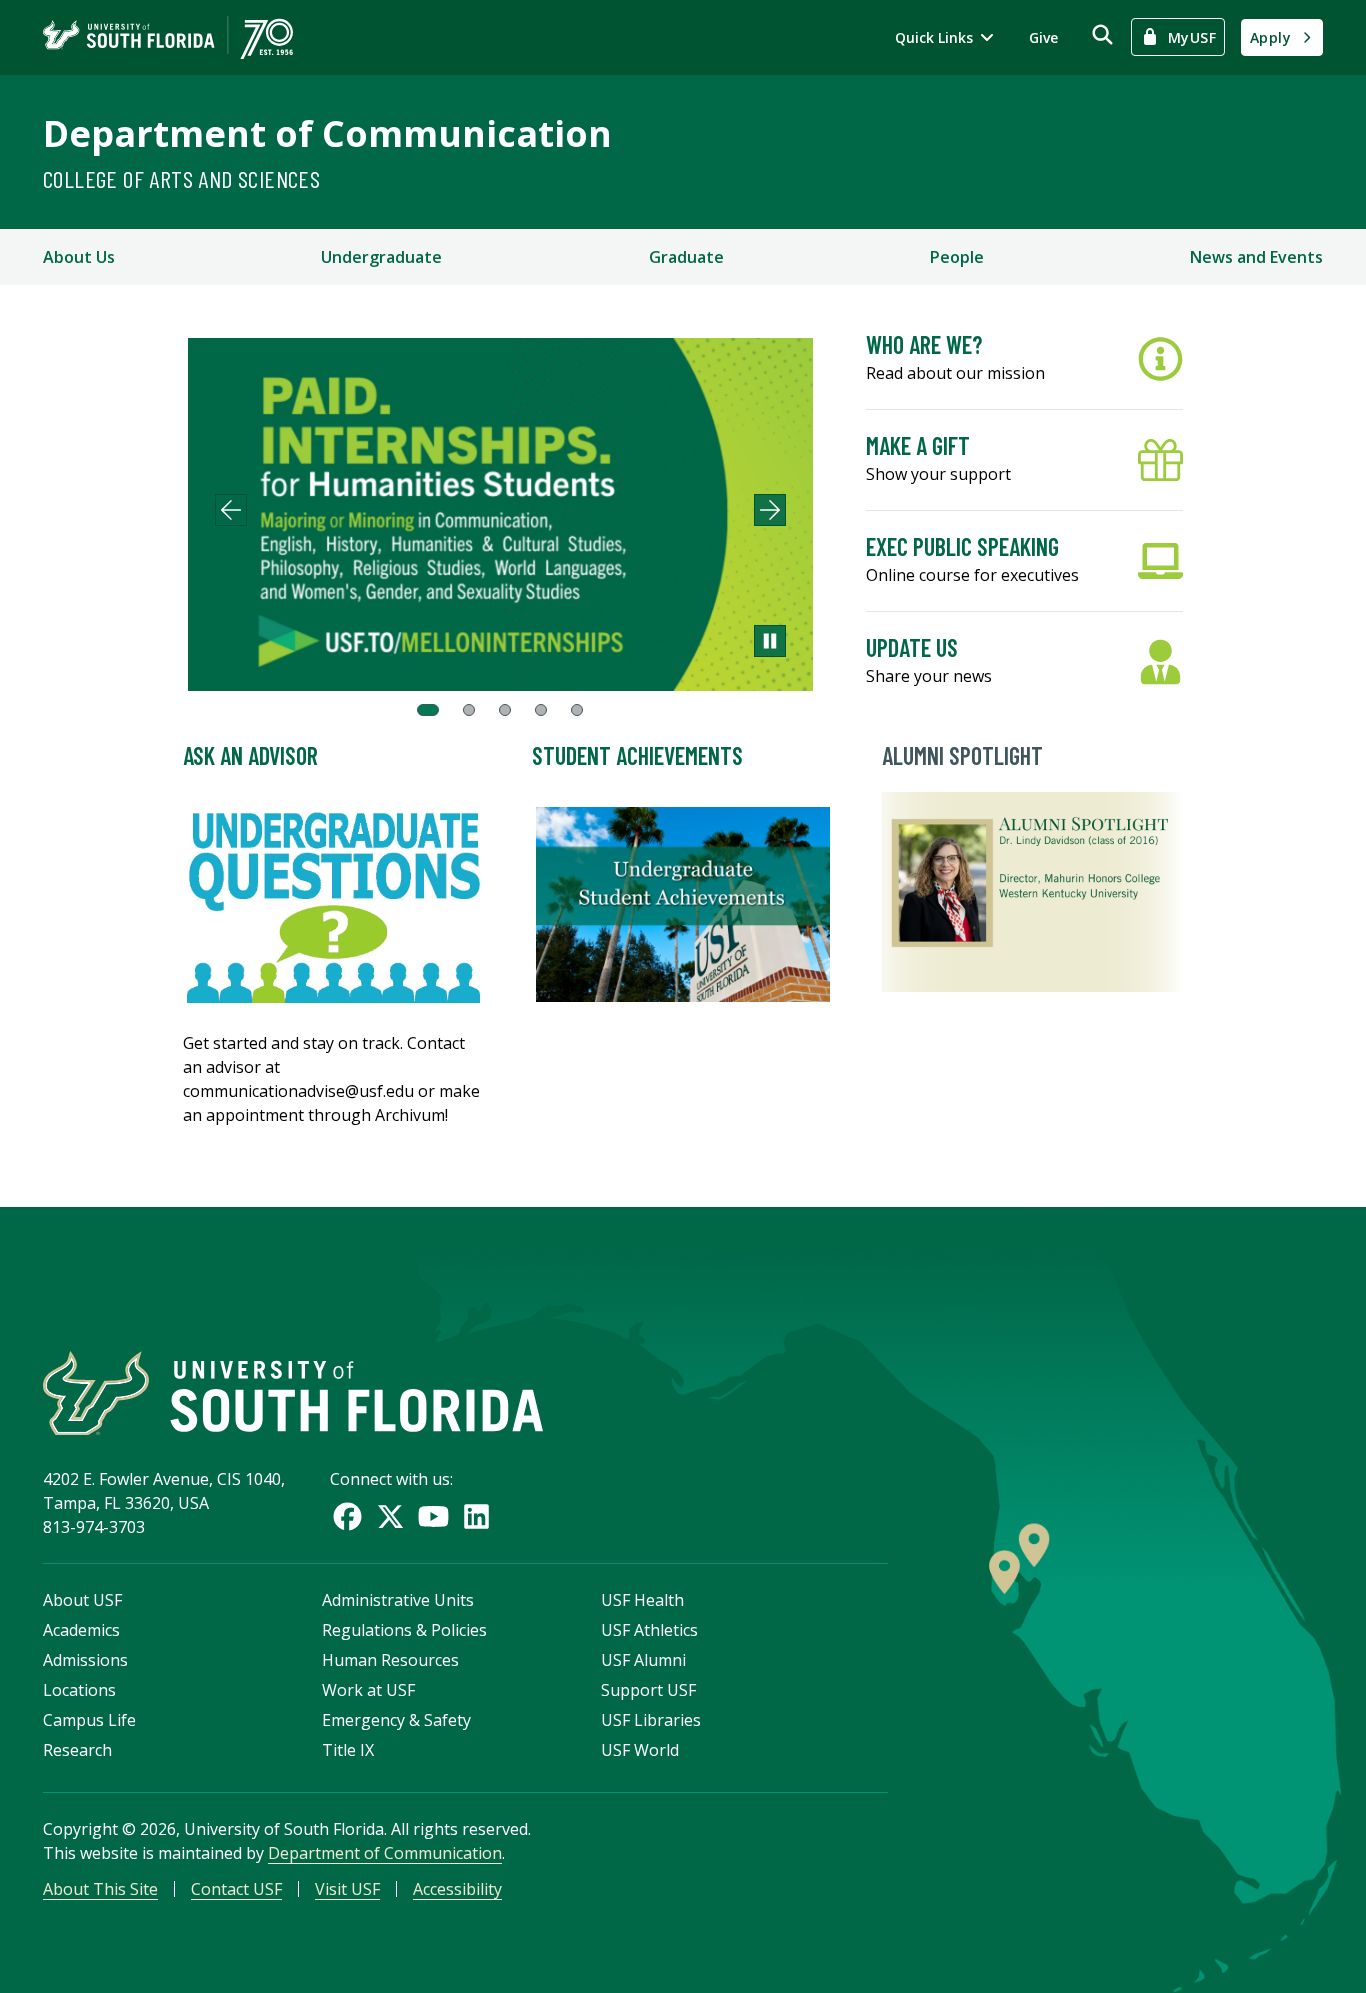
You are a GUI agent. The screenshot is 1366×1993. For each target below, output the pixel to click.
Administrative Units (398, 1600)
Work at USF (368, 1690)
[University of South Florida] (293, 1393)
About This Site (100, 1889)
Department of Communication (327, 133)
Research (77, 1750)
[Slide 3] (505, 710)
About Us (79, 257)
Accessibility (457, 1889)
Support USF (648, 1690)
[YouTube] (433, 1516)
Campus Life (89, 1720)
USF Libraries (651, 1720)
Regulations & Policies (404, 1630)
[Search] (1102, 34)
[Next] (770, 510)
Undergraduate (381, 257)
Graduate (686, 257)
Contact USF (236, 1889)
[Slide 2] (469, 710)
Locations (79, 1690)
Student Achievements (637, 755)
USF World (640, 1750)
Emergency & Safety (396, 1720)
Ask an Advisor (250, 755)
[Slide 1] (428, 710)
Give (1043, 37)
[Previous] (231, 510)
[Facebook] (347, 1516)
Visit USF (347, 1889)
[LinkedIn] (476, 1516)
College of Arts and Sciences (181, 178)
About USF (82, 1600)
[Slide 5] (577, 710)
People (957, 257)
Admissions (85, 1660)
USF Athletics (649, 1630)
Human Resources (390, 1660)
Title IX (348, 1750)
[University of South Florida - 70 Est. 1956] (168, 37)
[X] (390, 1516)
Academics (81, 1630)
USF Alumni (643, 1660)
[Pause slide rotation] (770, 641)
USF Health (642, 1600)
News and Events (1256, 257)
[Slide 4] (541, 710)
